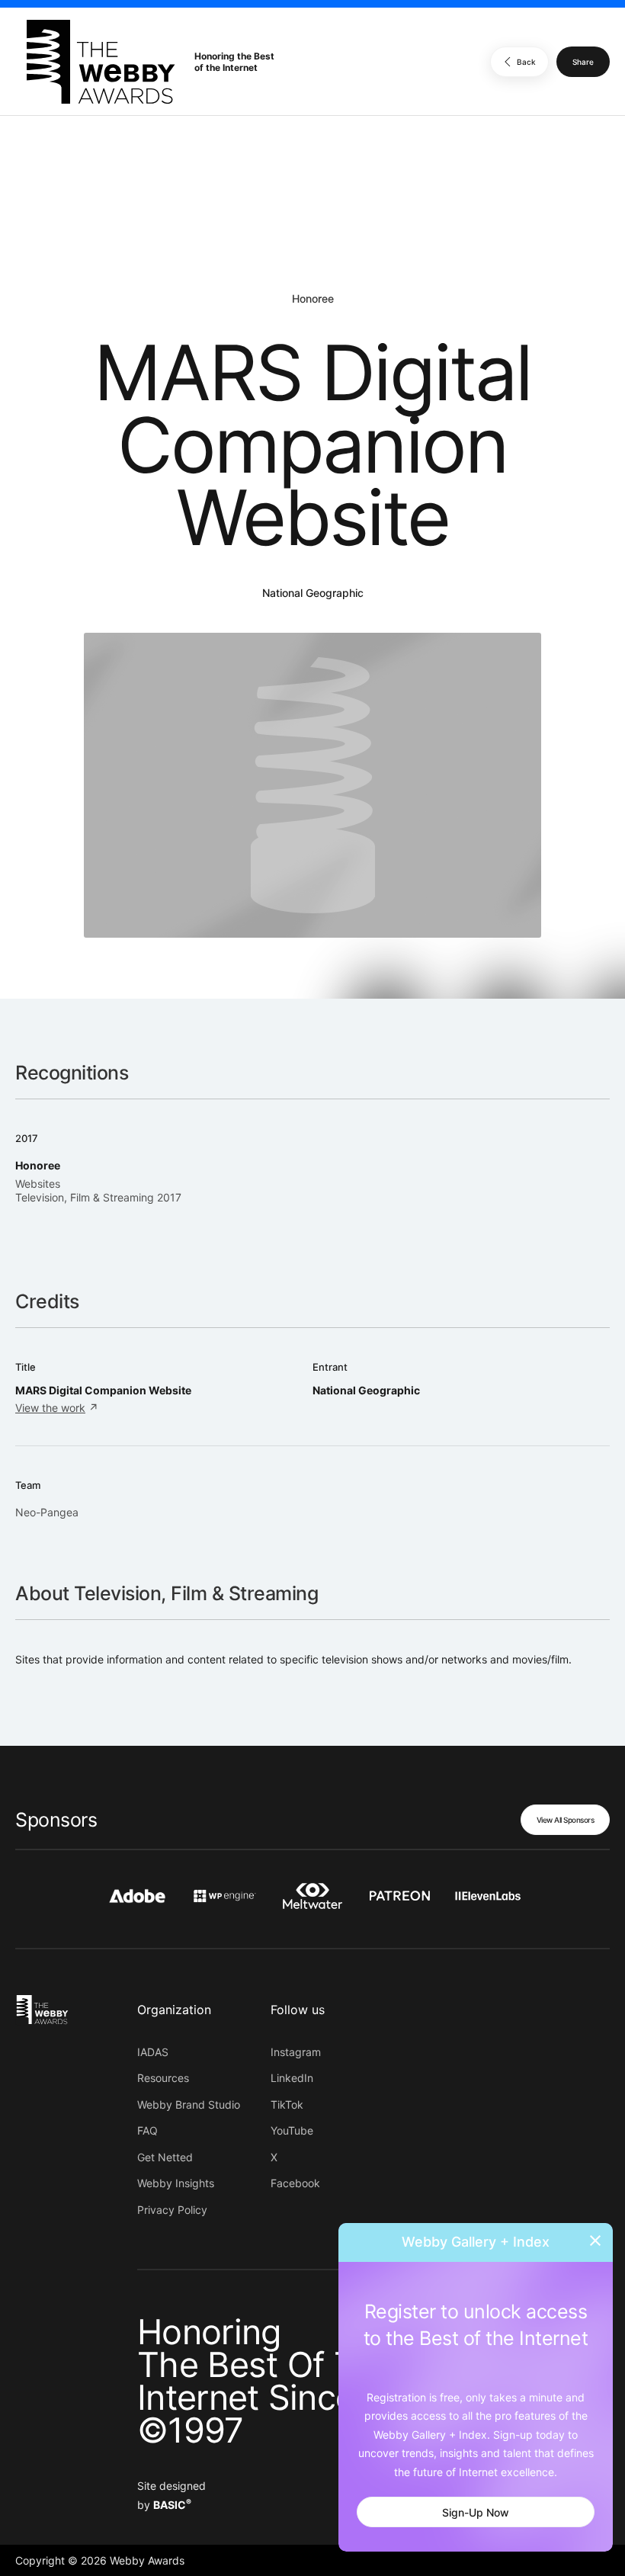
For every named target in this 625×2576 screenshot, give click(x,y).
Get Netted (165, 2157)
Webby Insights (176, 2183)
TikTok (287, 2104)
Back (526, 62)
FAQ (147, 2130)
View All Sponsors (566, 1820)
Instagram (296, 2052)
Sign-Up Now (476, 2512)
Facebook (295, 2183)
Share (583, 62)
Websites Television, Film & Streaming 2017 (98, 1190)
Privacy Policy (172, 2210)
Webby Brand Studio (189, 2104)
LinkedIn (292, 2078)
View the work (50, 1408)
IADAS (153, 2052)
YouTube (292, 2130)
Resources (163, 2078)
